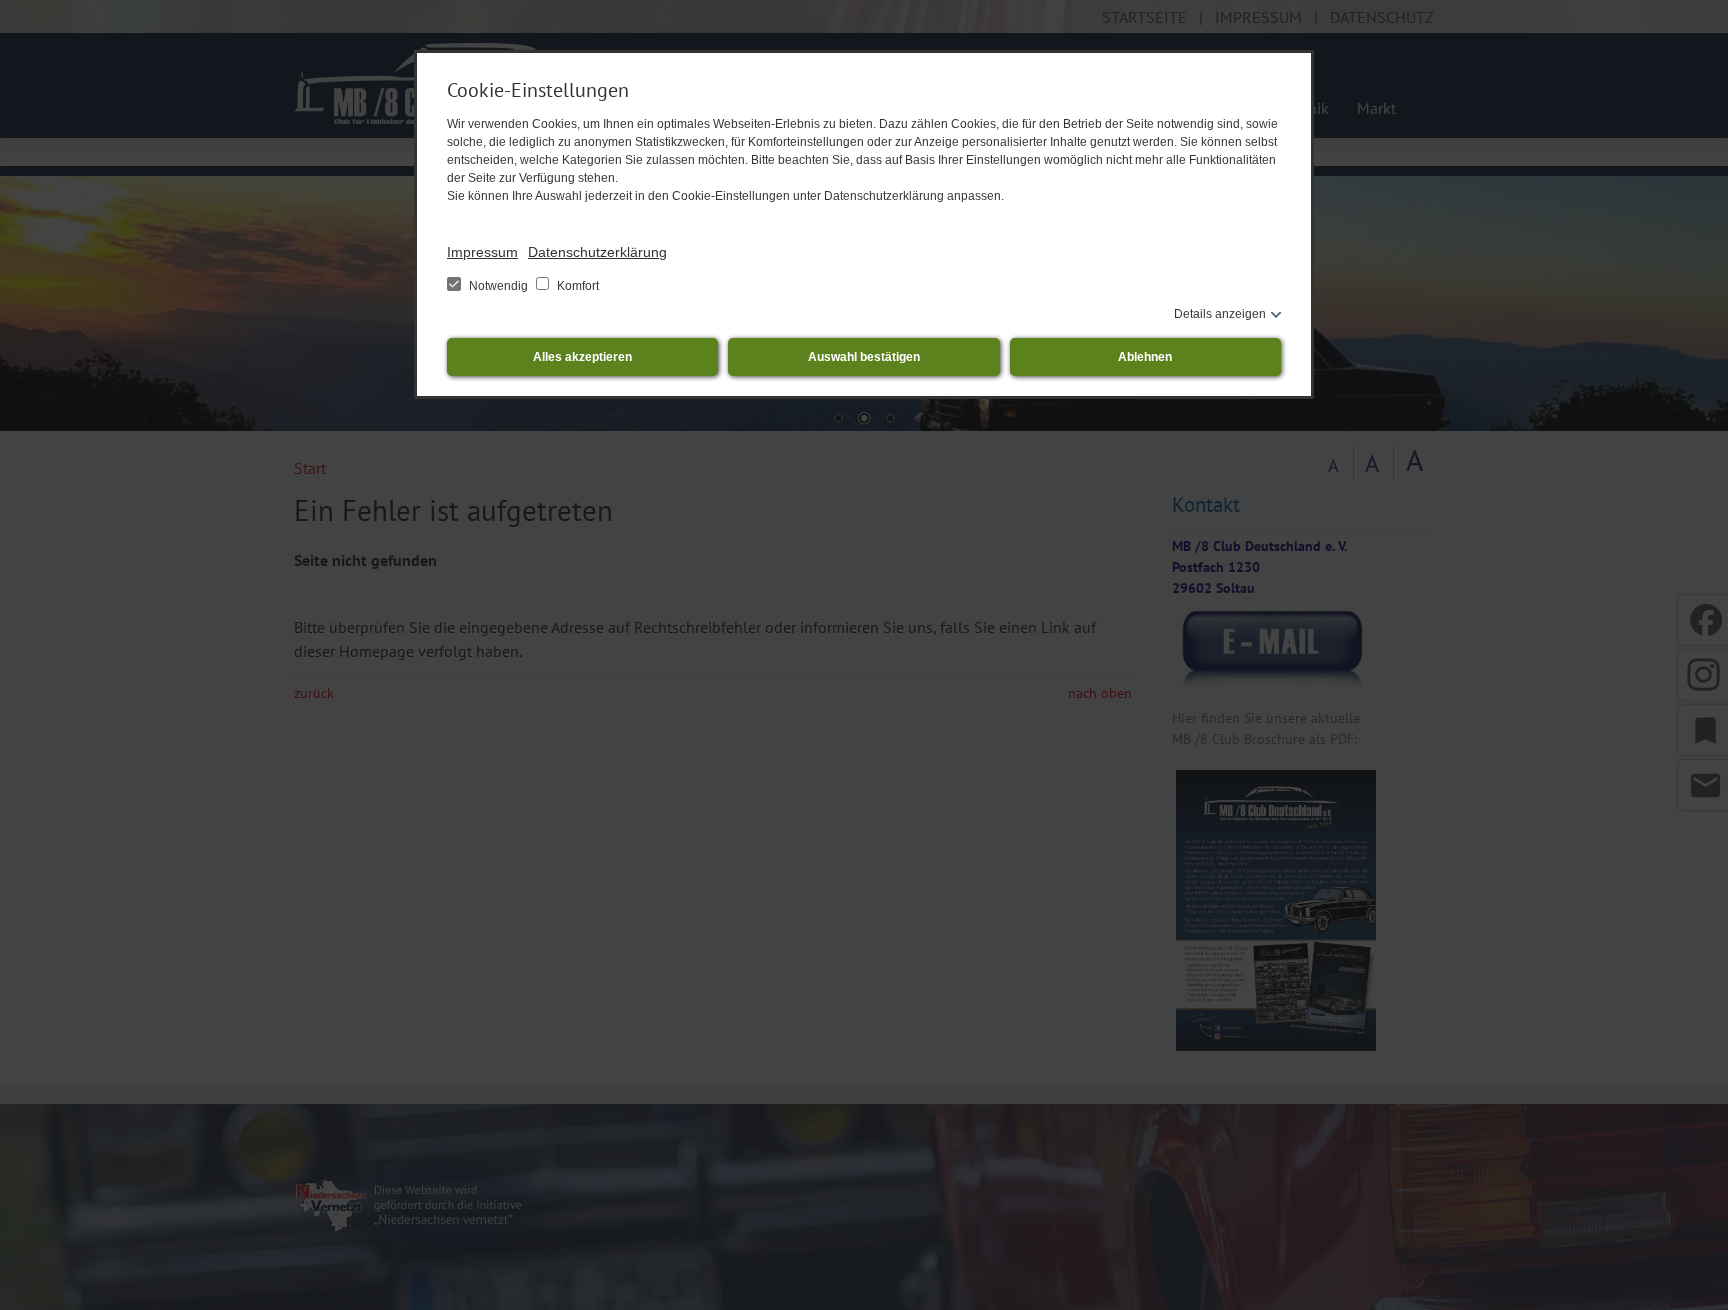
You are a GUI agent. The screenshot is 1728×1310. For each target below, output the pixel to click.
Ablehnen (1145, 357)
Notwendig (498, 286)
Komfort (576, 286)
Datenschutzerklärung (597, 252)
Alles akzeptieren (582, 357)
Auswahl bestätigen (864, 357)
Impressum (482, 252)
